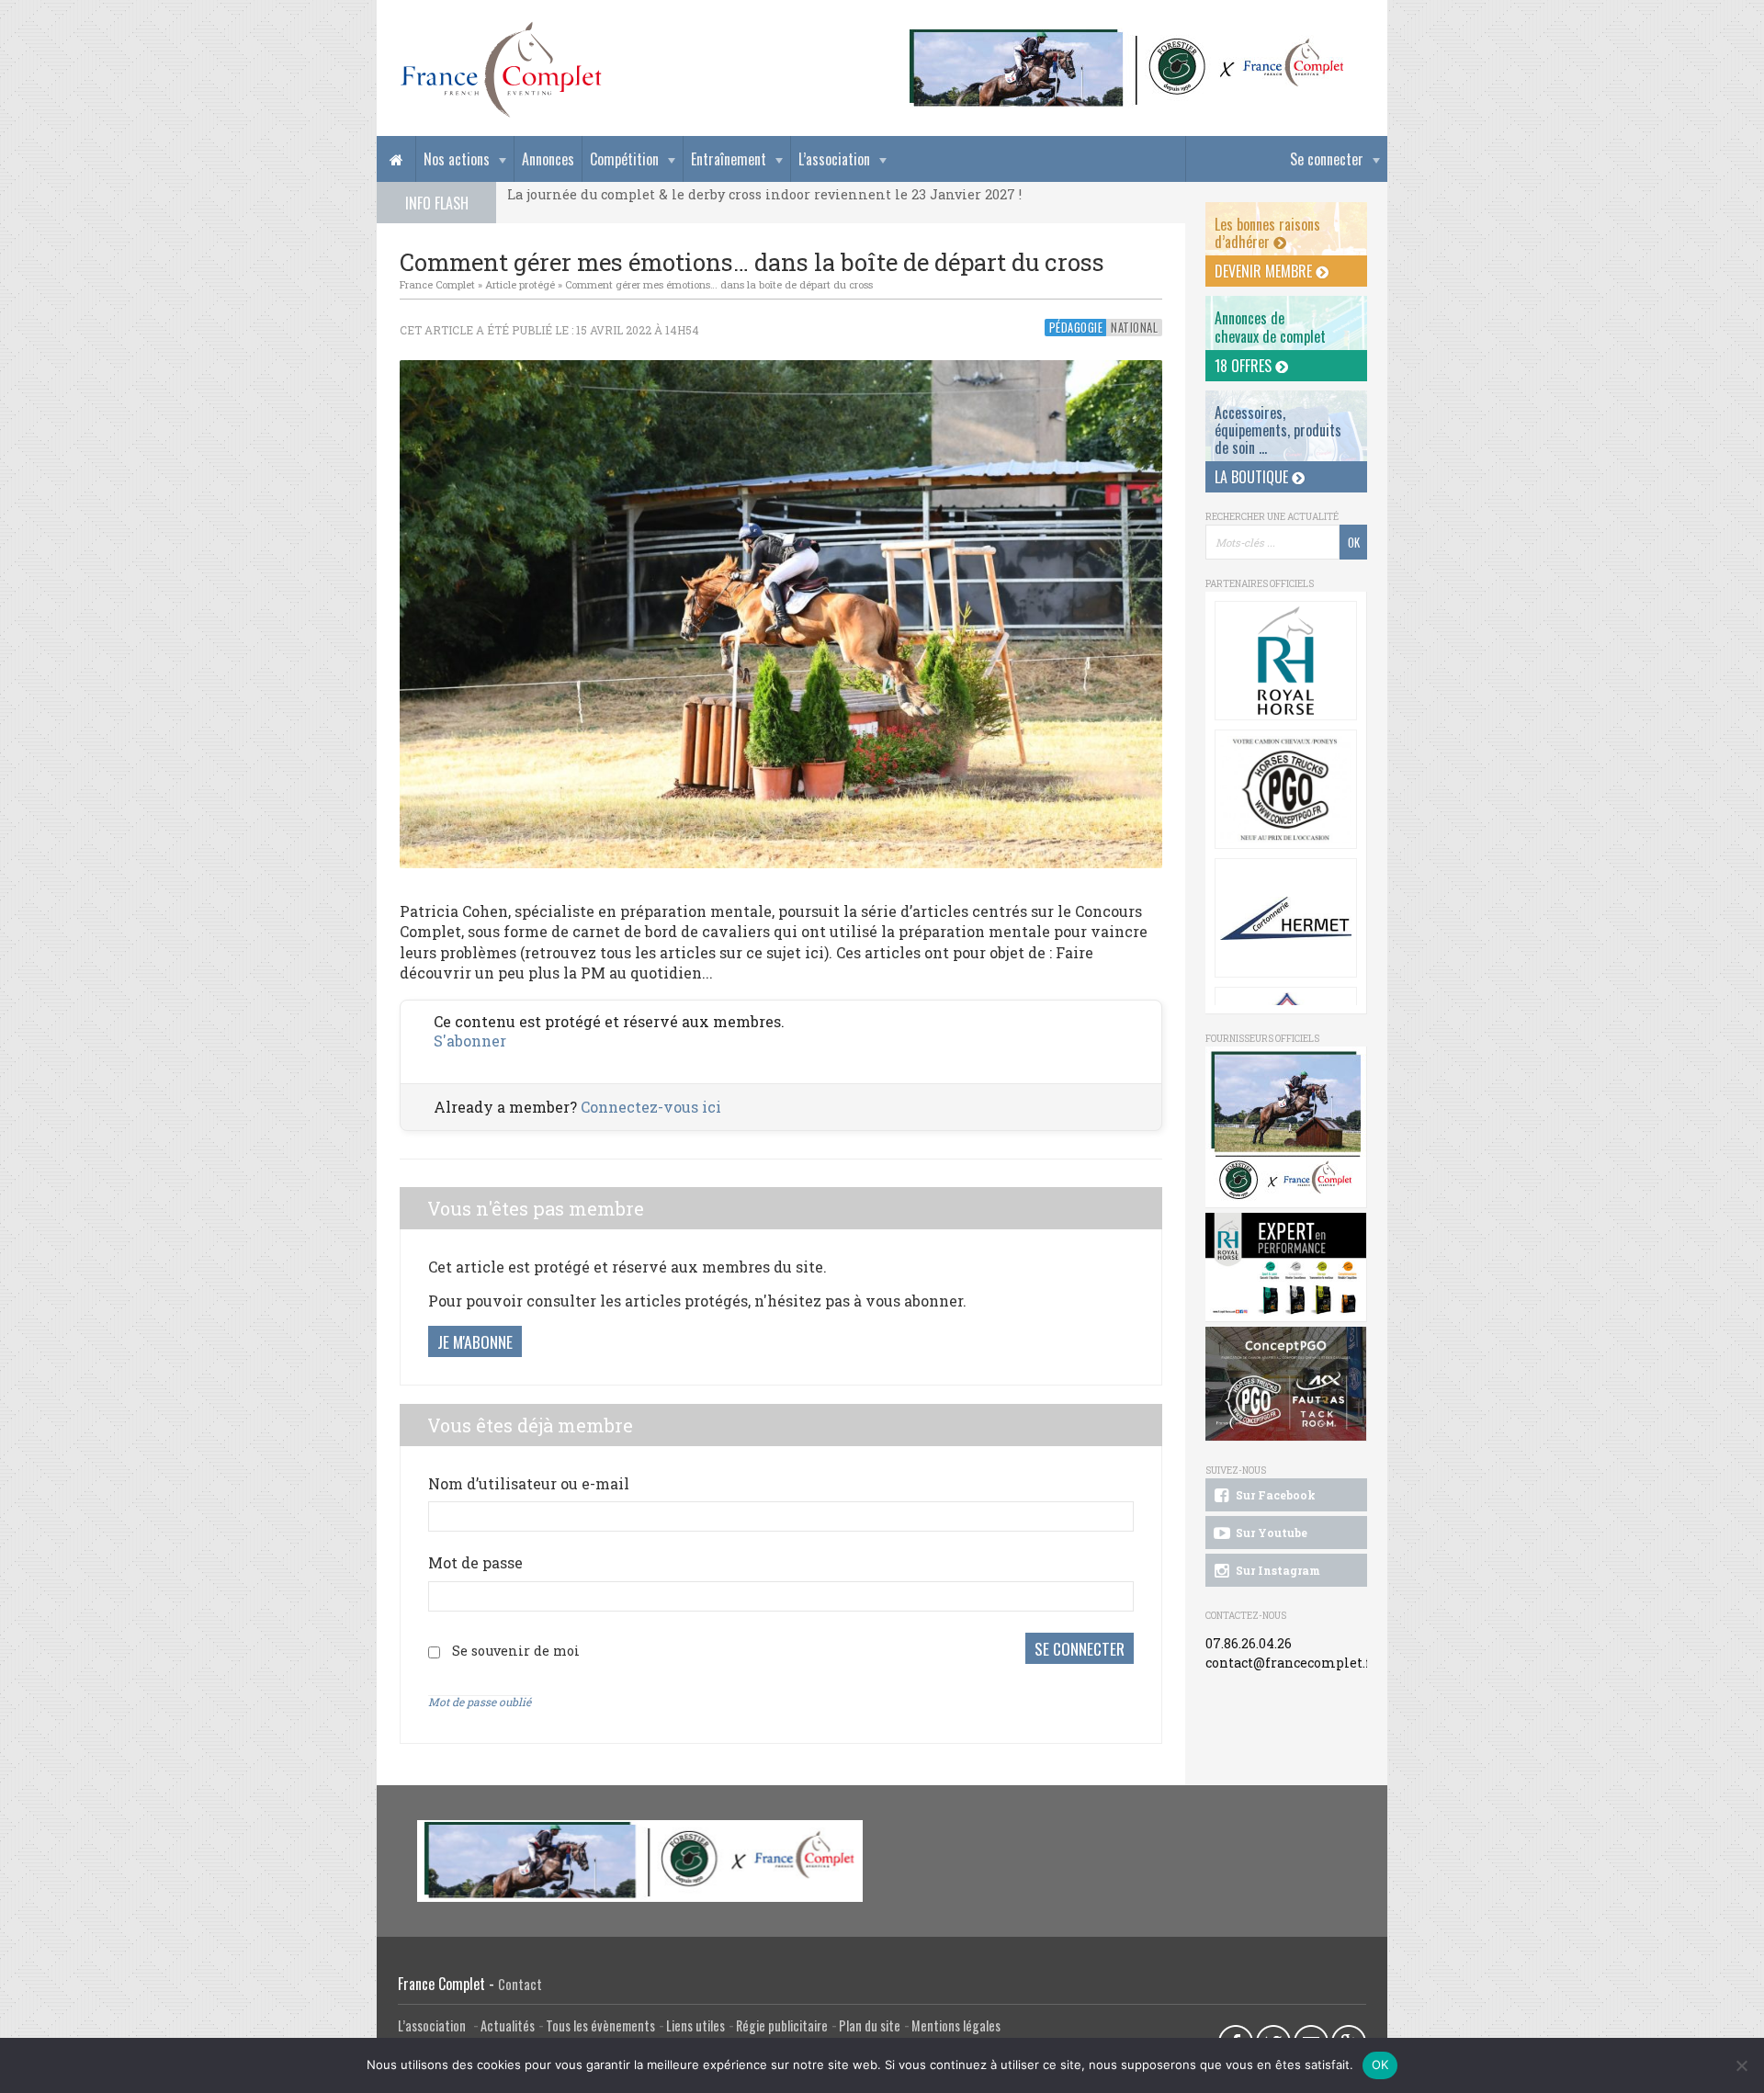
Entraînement (729, 159)
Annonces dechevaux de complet (1270, 327)
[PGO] (1286, 1384)
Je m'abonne (475, 1341)
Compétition (624, 159)
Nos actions (457, 159)
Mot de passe (475, 1562)
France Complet (437, 284)
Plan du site (870, 2025)
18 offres (1245, 366)
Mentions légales (956, 2025)
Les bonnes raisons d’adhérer (1267, 233)
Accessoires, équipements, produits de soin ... (1278, 430)
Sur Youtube (1270, 1533)
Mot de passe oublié (480, 1702)
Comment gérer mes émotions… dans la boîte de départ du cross (719, 284)
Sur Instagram (1277, 1570)
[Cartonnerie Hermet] (1286, 918)
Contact (520, 1984)
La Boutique (1253, 477)
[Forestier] (1127, 37)
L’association (834, 159)
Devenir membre (1265, 271)
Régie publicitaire (782, 2025)
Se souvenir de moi (516, 1651)
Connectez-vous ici (651, 1107)
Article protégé (520, 284)
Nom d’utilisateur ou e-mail (529, 1483)
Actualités (508, 2025)
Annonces (548, 159)
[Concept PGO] (1286, 789)
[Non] (1741, 2065)
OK (1380, 2065)
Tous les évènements (600, 2025)
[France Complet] (501, 70)
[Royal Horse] (1286, 661)
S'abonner (470, 1041)
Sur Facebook (1274, 1495)
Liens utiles (695, 2025)
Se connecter (1327, 159)
